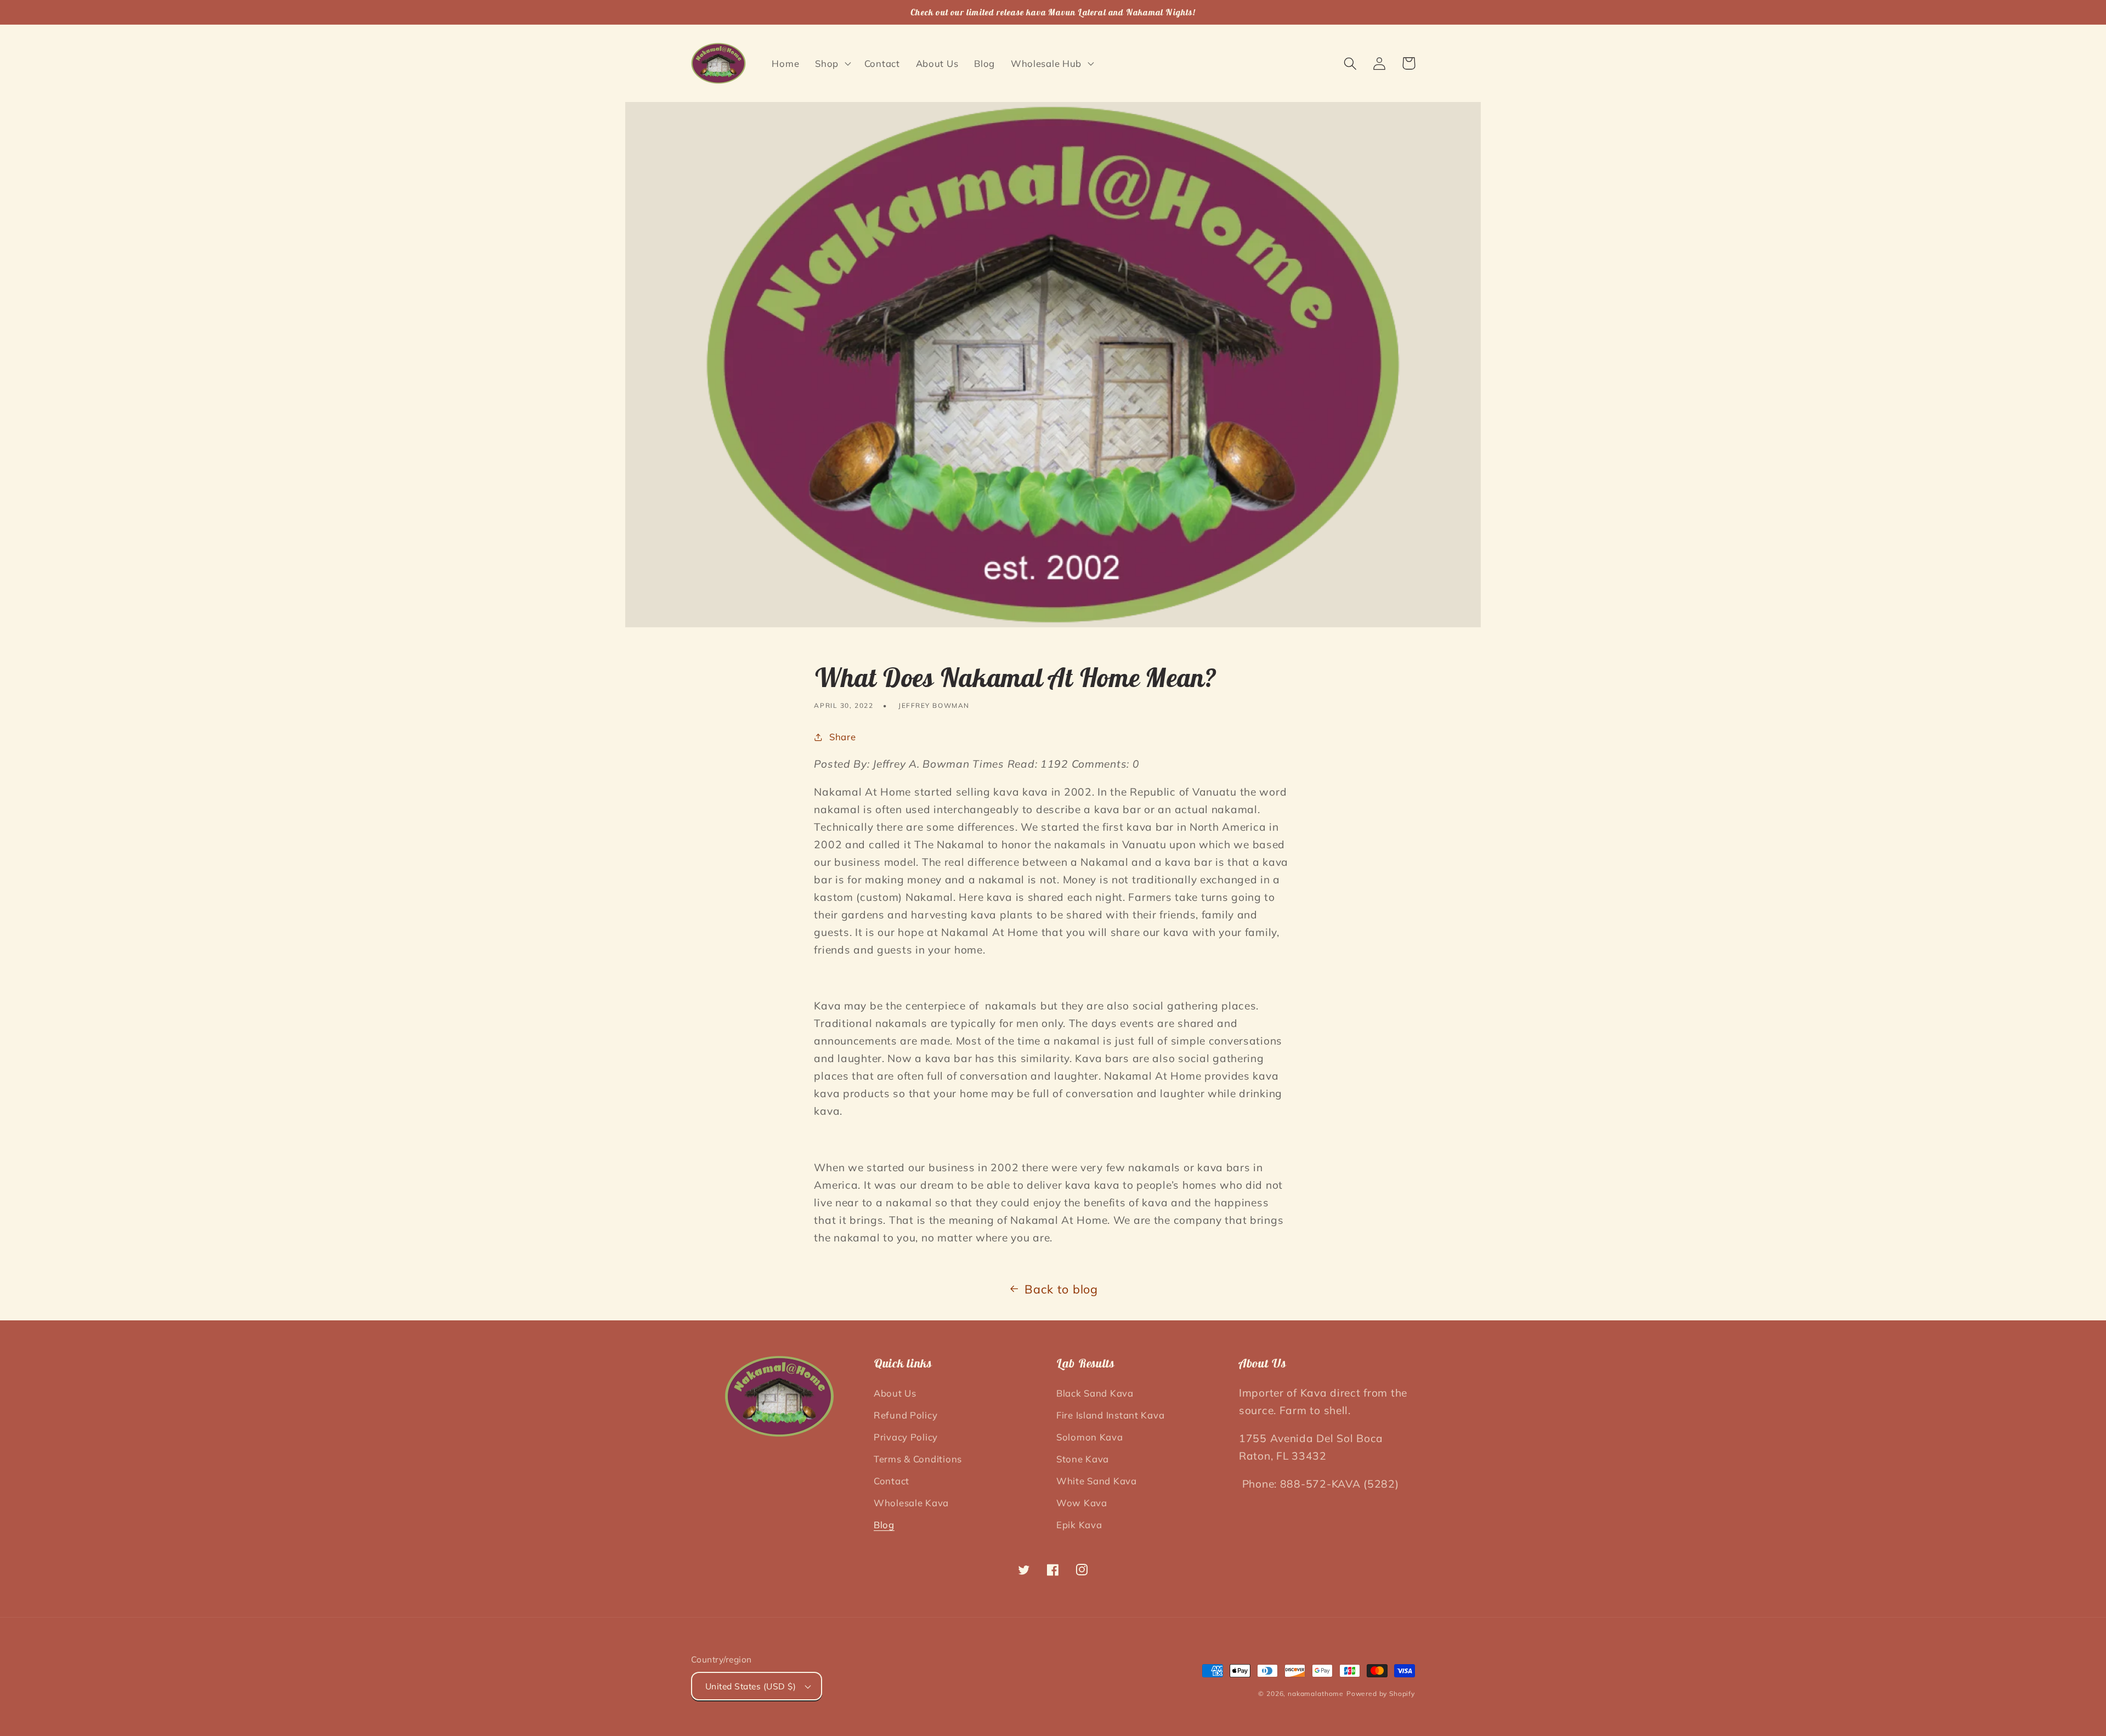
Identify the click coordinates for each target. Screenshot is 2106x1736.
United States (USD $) (751, 1686)
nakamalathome (1316, 1694)
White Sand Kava (1097, 1481)
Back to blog (1061, 1289)
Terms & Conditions (918, 1459)
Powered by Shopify (1381, 1694)
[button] (832, 64)
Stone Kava (1083, 1459)
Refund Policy (905, 1415)
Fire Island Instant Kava (1110, 1415)
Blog (884, 1525)
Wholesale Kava (911, 1503)
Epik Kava (1079, 1525)
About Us (895, 1393)
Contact (891, 1481)
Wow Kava (1082, 1503)
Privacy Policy (906, 1437)
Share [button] (842, 737)
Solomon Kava (1090, 1437)
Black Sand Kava (1095, 1393)
